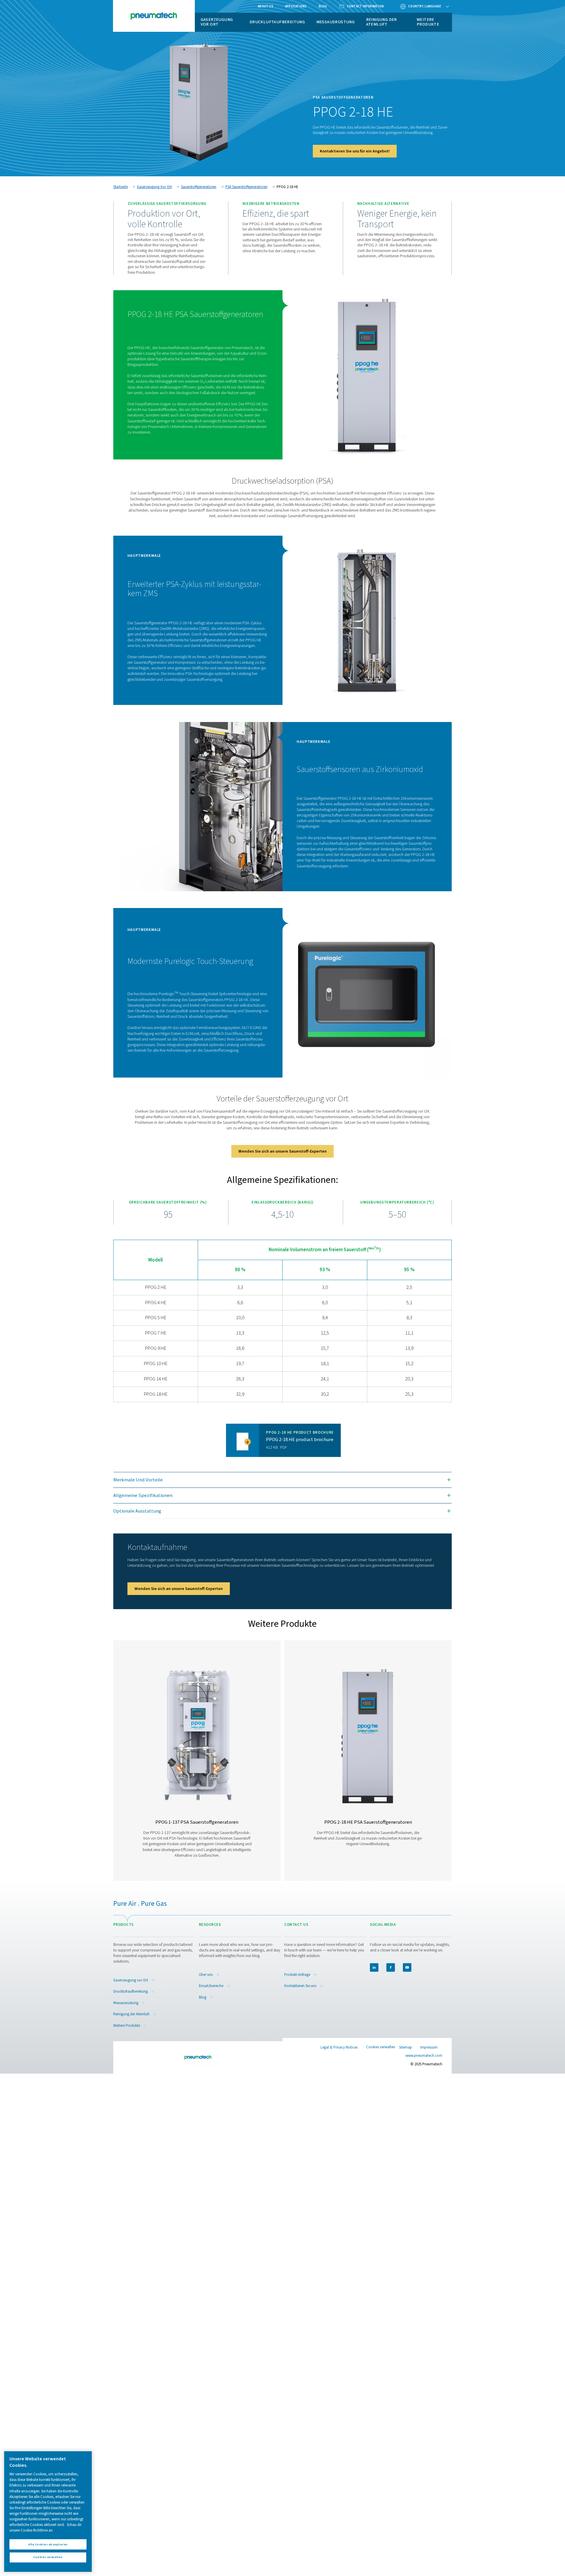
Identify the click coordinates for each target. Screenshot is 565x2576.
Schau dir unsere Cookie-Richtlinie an (45, 2528)
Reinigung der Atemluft (382, 22)
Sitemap (406, 2047)
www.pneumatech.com (424, 2056)
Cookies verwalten (381, 2047)
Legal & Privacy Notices (339, 2047)
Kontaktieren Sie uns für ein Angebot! (355, 151)
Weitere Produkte (428, 22)
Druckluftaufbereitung (277, 22)
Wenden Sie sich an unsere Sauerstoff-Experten (282, 1151)
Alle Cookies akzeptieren (48, 2544)
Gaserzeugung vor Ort (217, 22)
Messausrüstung (336, 22)
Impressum (429, 2047)
